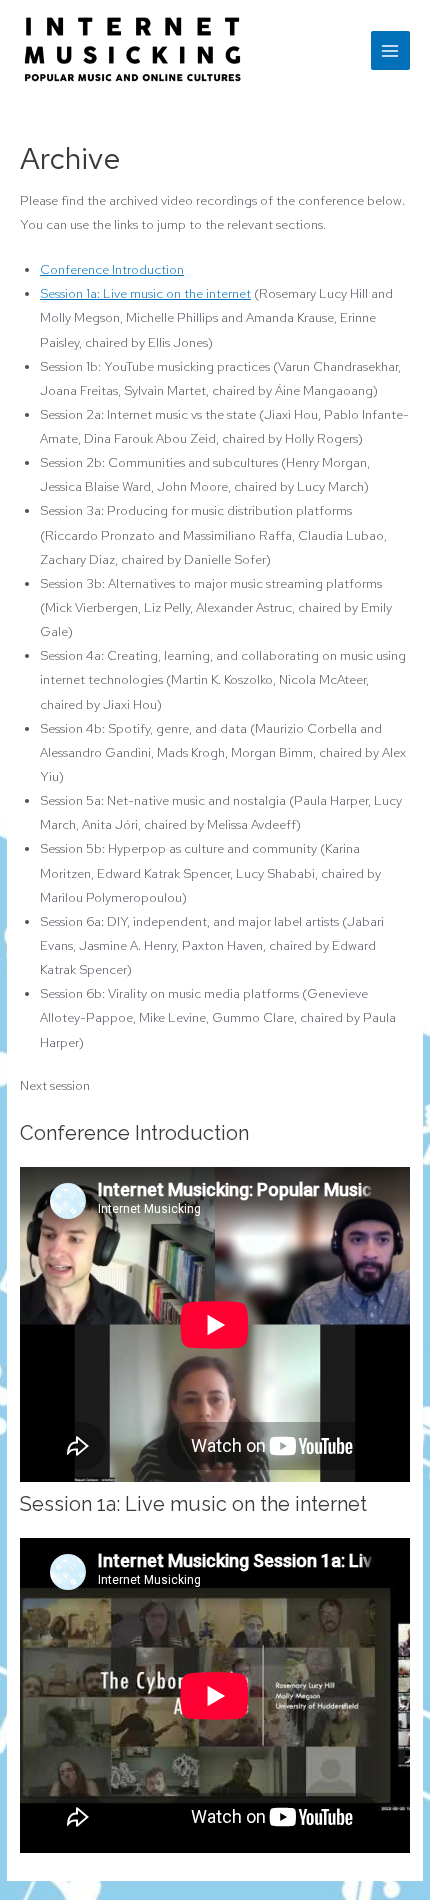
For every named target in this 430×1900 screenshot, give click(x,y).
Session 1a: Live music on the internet (145, 293)
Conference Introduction (112, 269)
